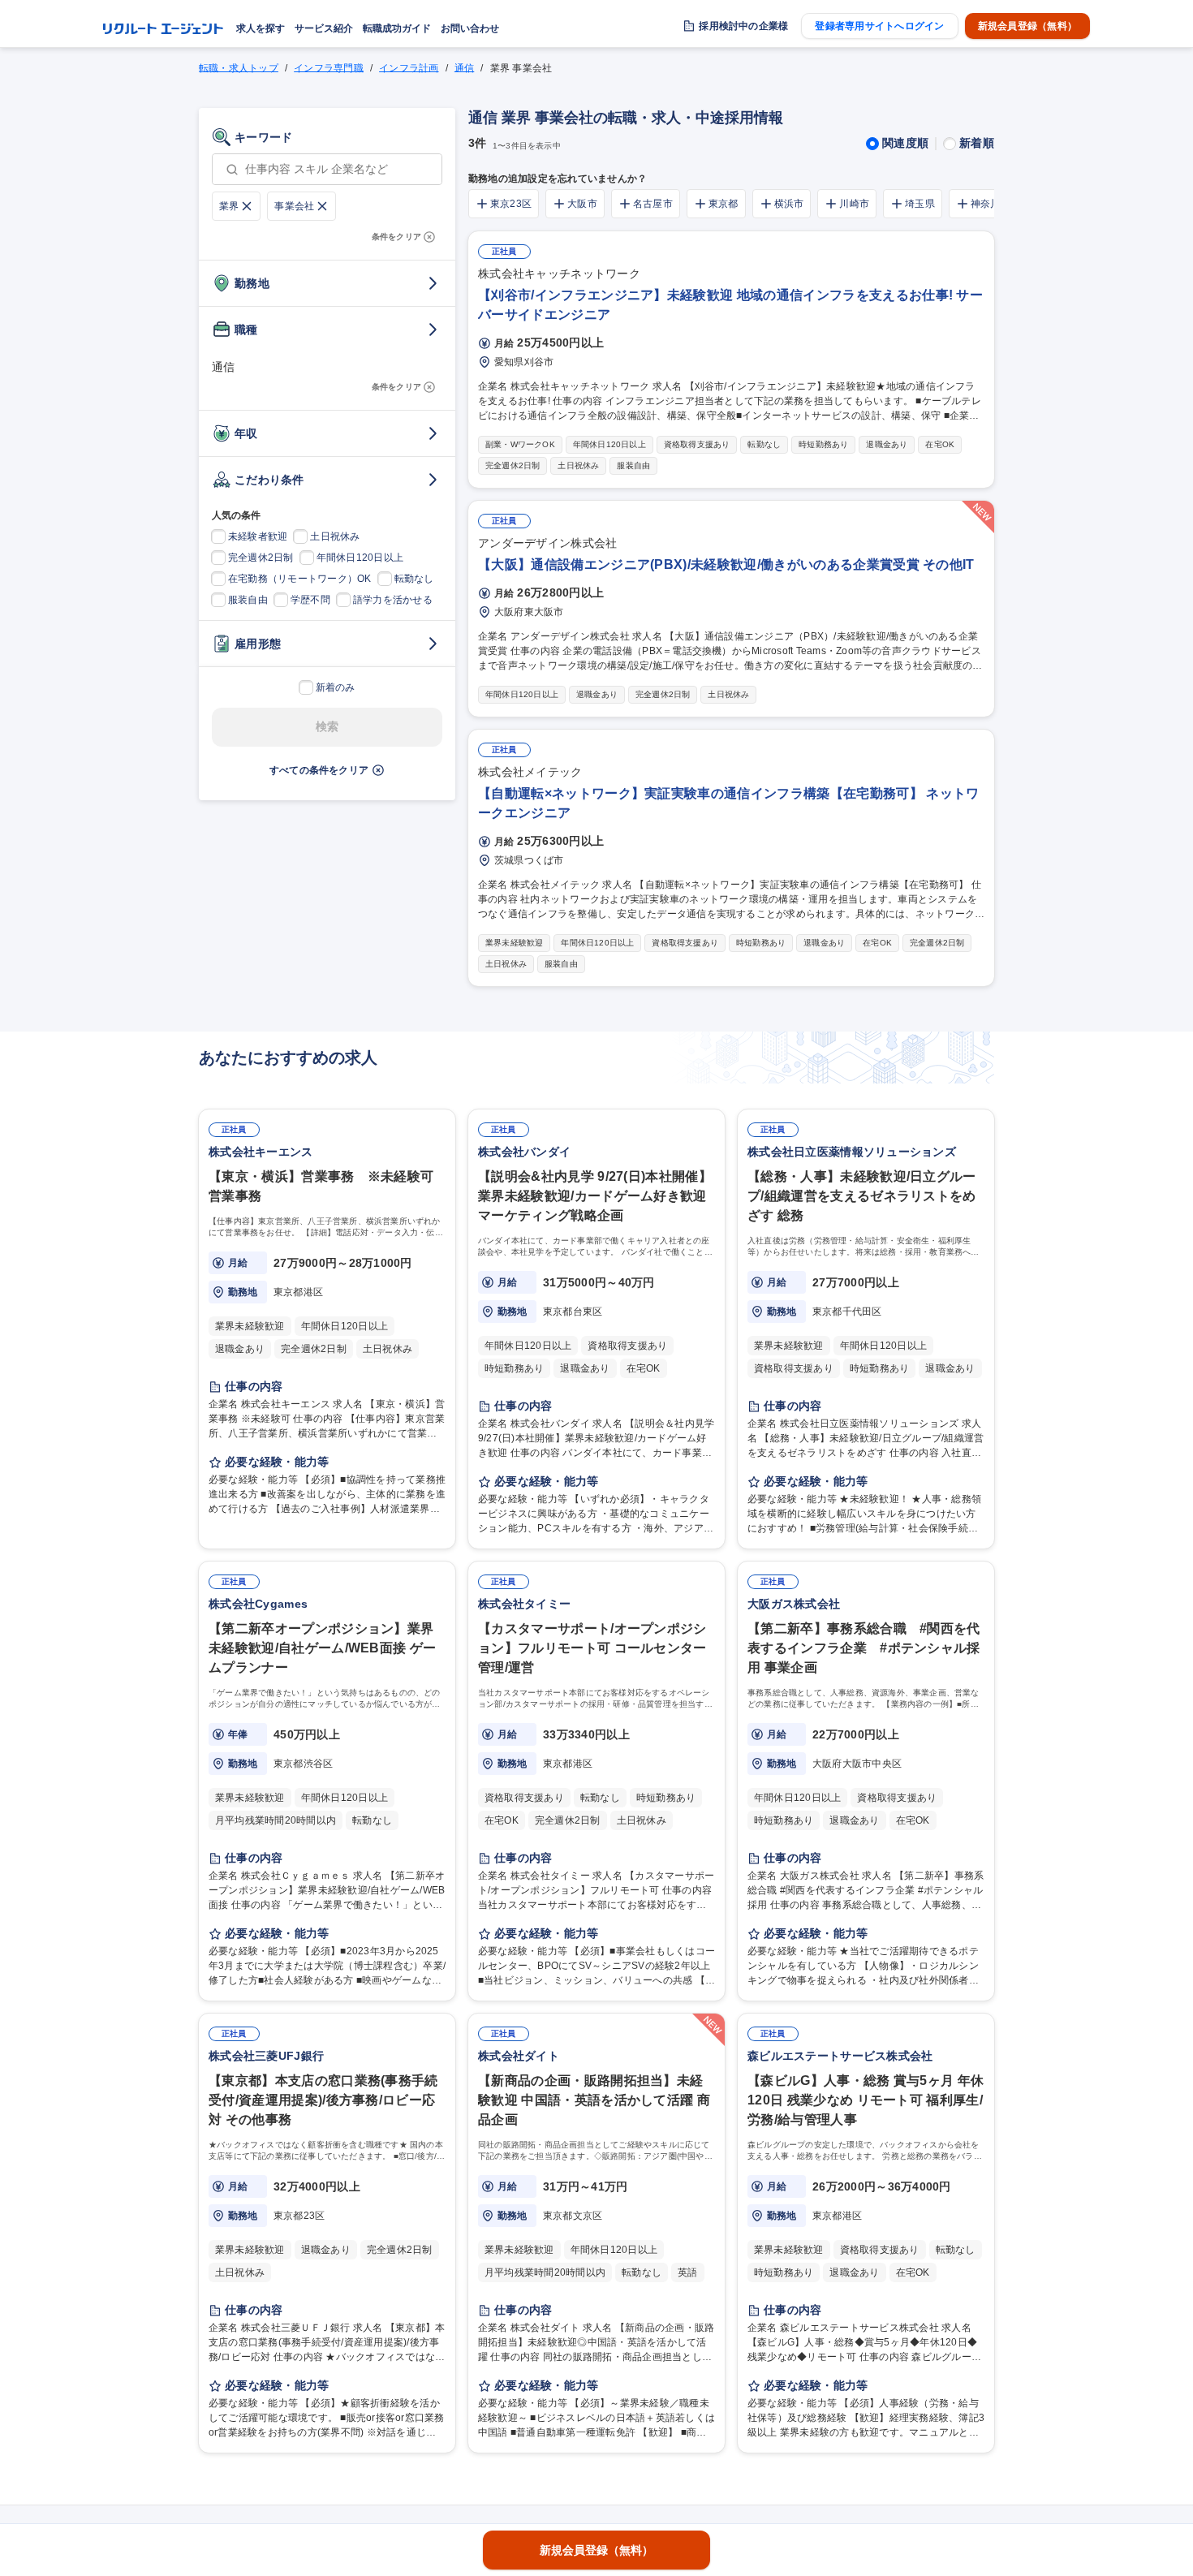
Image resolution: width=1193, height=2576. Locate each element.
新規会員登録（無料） (1027, 26)
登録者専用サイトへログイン (879, 26)
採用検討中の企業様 (743, 26)
